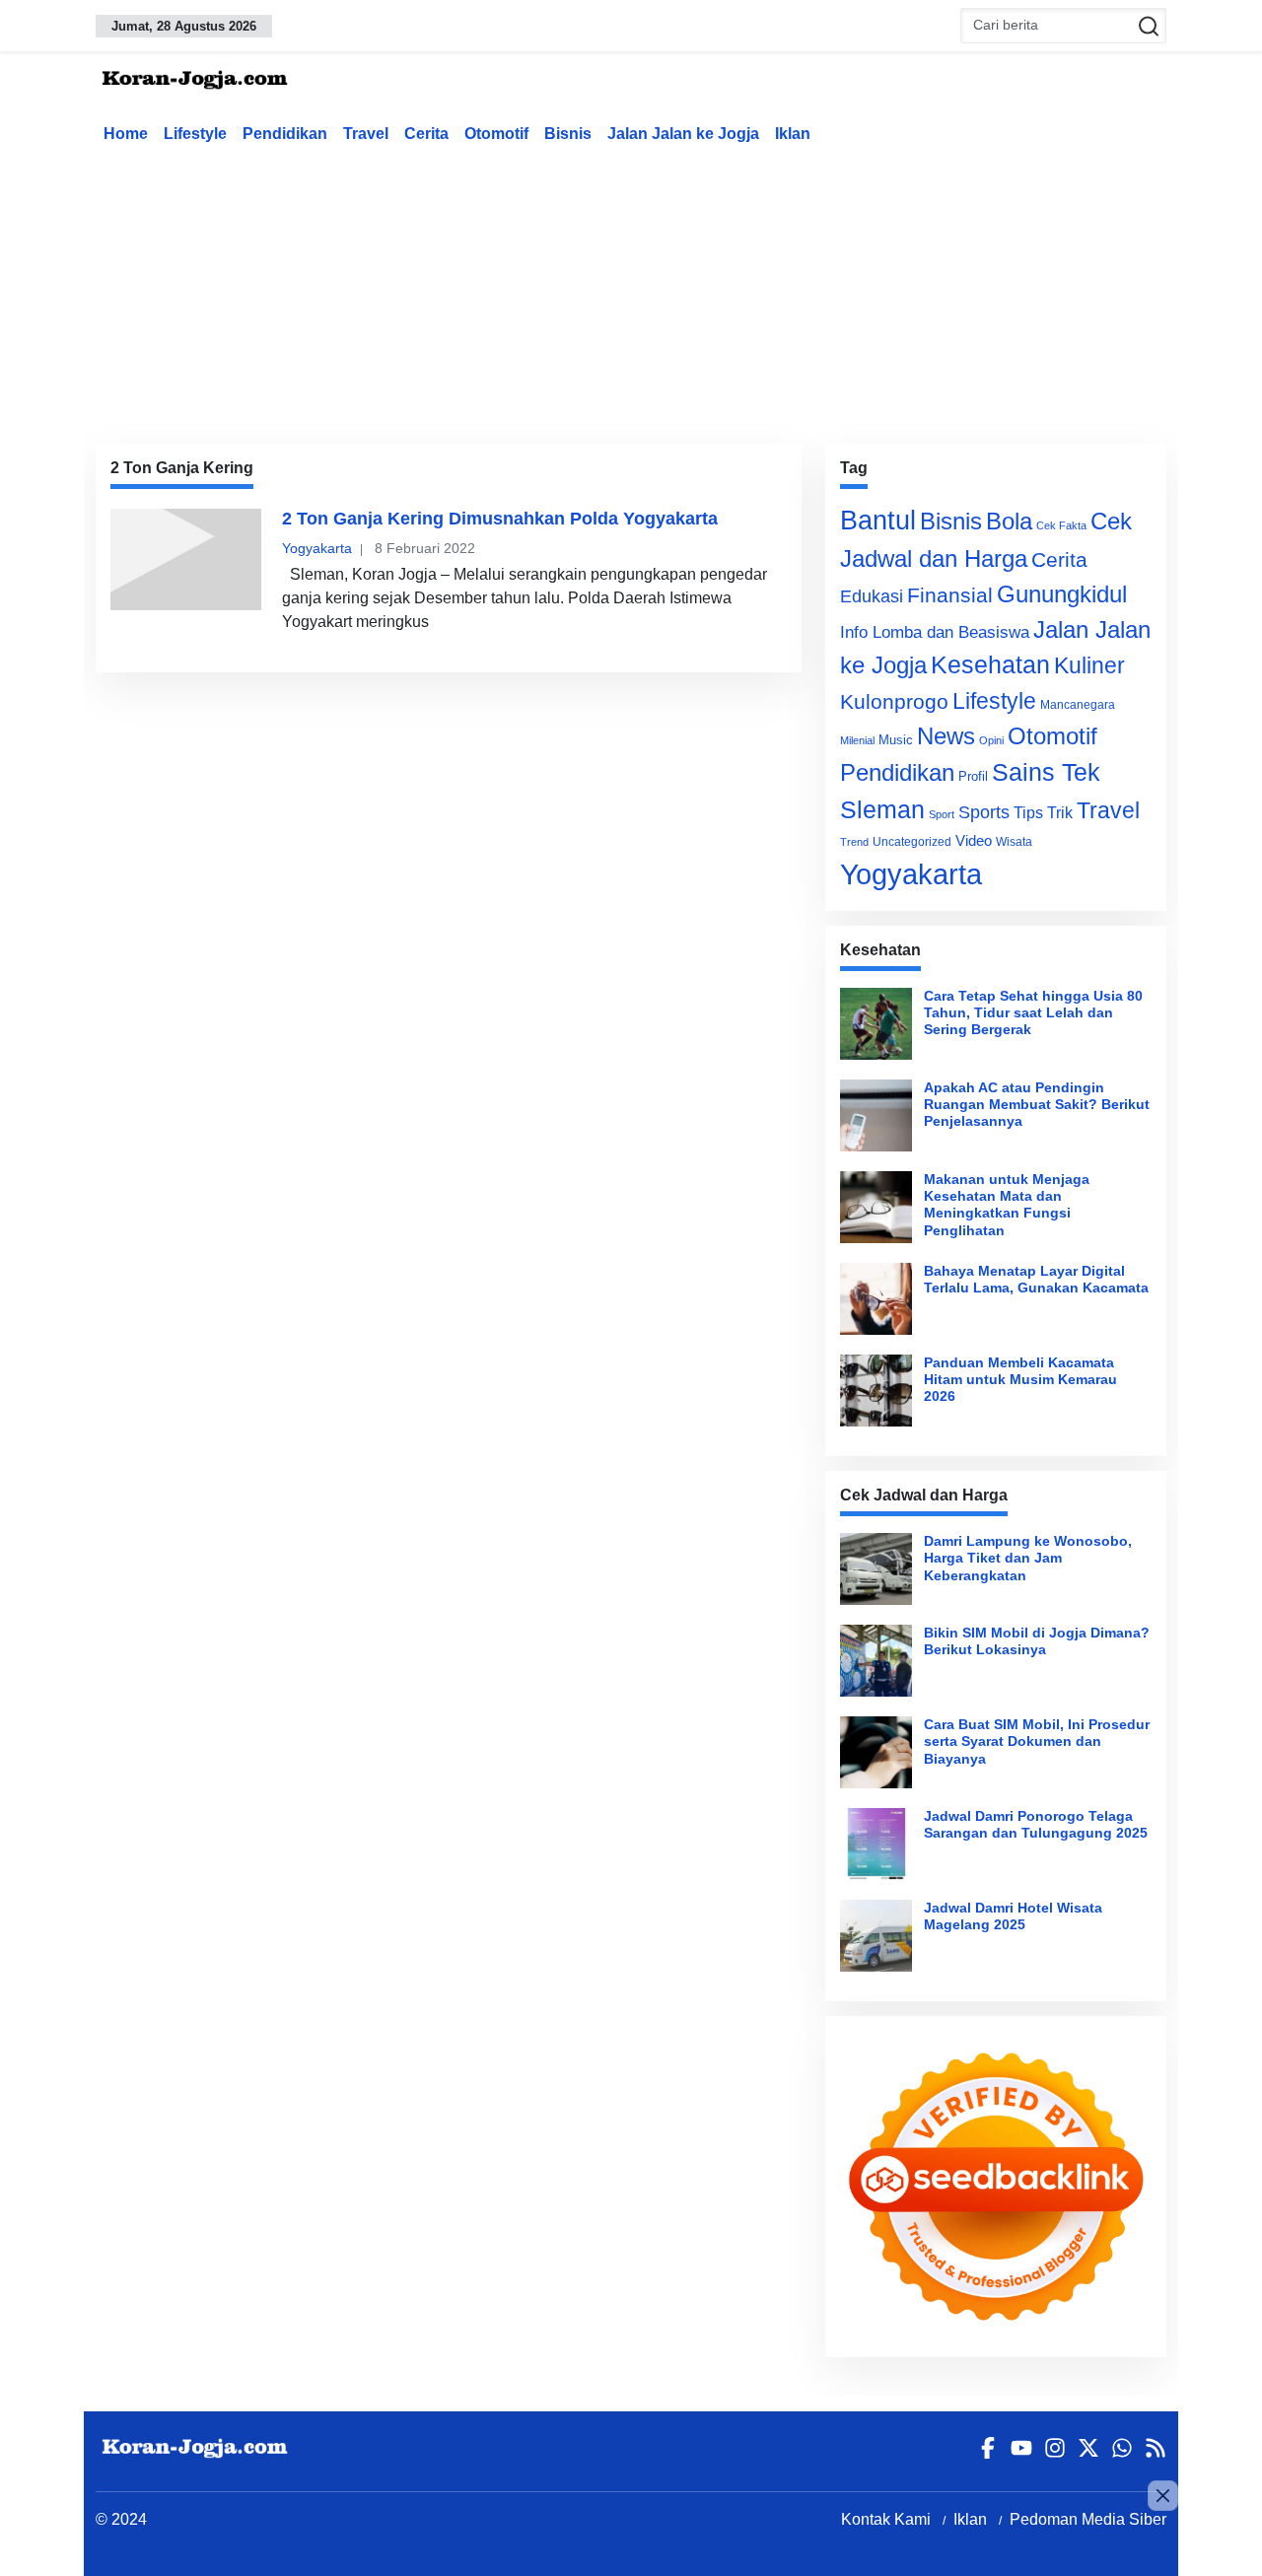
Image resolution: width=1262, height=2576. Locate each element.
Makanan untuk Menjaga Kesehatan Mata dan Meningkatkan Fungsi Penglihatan (1007, 1205)
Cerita (426, 134)
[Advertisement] (631, 290)
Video (974, 840)
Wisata (1014, 842)
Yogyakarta (317, 548)
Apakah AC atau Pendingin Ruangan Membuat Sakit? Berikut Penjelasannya (1037, 1105)
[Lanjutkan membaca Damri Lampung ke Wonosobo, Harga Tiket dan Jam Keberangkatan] (876, 1569)
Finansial (950, 595)
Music (896, 740)
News (946, 736)
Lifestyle (195, 134)
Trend (854, 842)
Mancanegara (1078, 705)
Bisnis (568, 134)
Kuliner (1089, 665)
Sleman (882, 809)
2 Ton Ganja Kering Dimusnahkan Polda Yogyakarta (500, 519)
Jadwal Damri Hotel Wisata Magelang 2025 (1013, 1916)
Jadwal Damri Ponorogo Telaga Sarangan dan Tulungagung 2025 (1036, 1824)
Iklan (793, 134)
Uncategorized (912, 842)
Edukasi (872, 596)
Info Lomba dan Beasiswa (935, 632)
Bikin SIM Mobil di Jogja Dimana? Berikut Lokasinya (1037, 1641)
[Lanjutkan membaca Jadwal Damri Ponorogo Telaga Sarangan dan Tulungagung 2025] (876, 1844)
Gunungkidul (1062, 594)
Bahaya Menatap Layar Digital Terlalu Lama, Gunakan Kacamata (1036, 1279)
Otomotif (496, 134)
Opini (991, 740)
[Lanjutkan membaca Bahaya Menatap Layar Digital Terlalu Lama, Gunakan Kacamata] (876, 1299)
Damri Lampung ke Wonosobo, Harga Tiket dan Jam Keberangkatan (1028, 1558)
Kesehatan (990, 665)
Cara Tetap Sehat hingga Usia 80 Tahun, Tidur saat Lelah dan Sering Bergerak (1033, 1013)
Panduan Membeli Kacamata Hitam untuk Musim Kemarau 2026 (1020, 1380)
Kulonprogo (894, 702)
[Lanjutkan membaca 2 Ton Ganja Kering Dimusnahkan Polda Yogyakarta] (186, 559)
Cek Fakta (1061, 525)
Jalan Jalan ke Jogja (683, 134)
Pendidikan (285, 134)
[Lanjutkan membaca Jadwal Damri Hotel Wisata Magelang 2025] (876, 1936)
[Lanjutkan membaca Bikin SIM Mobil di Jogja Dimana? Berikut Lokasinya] (876, 1661)
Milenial (857, 740)
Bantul (878, 521)
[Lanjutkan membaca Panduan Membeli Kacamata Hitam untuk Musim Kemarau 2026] (876, 1391)
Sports (984, 812)
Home (126, 134)
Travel (366, 134)
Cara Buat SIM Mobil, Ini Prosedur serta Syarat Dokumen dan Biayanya (1037, 1741)
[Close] (1163, 2496)
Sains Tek (1046, 772)
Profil (973, 776)
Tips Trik (1043, 812)
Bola (1009, 522)
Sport (942, 814)
